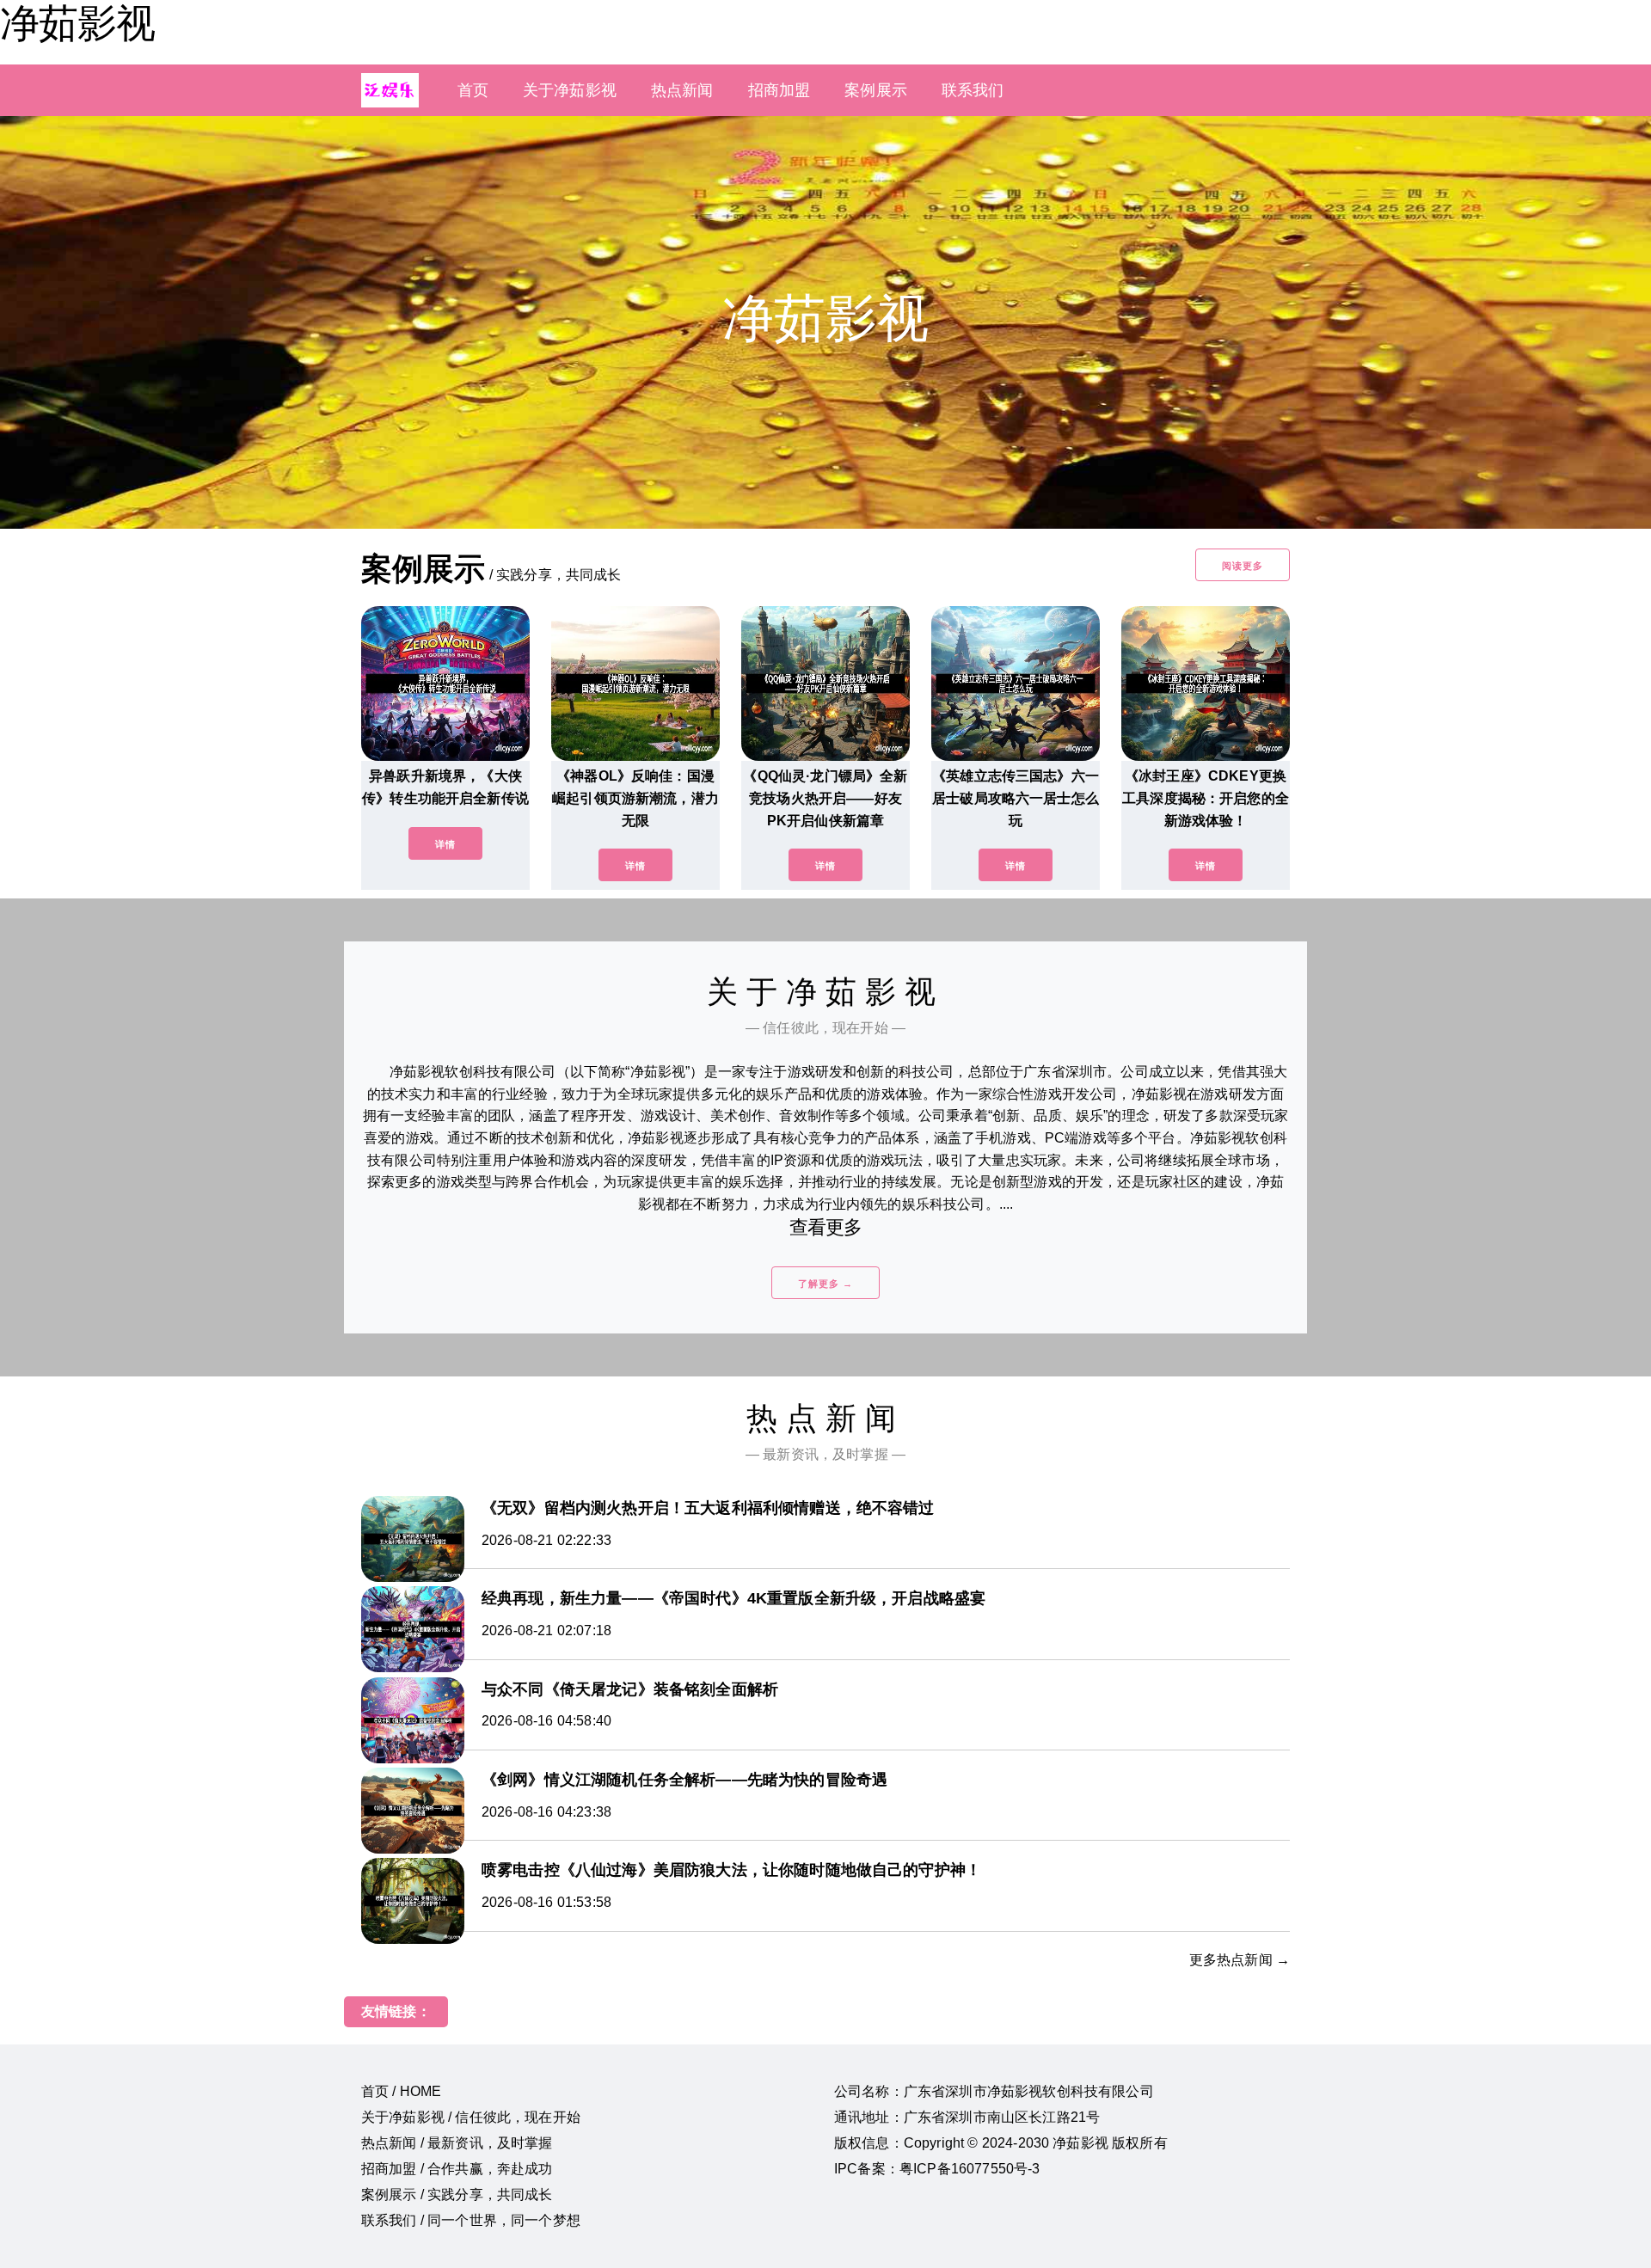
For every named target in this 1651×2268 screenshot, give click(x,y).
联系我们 (973, 90)
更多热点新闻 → (1240, 1960)
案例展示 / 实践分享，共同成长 (457, 2194)
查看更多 (826, 1227)
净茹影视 (77, 23)
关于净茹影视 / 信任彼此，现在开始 (471, 2117)
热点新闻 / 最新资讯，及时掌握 (457, 2143)
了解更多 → (825, 1284)
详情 (445, 844)
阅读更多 (1243, 566)
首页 (473, 90)
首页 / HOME (401, 2091)
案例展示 (876, 90)
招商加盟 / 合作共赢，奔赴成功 (457, 2169)
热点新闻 (682, 90)
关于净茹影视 (570, 90)
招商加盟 (779, 90)
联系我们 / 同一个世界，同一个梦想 (471, 2220)
